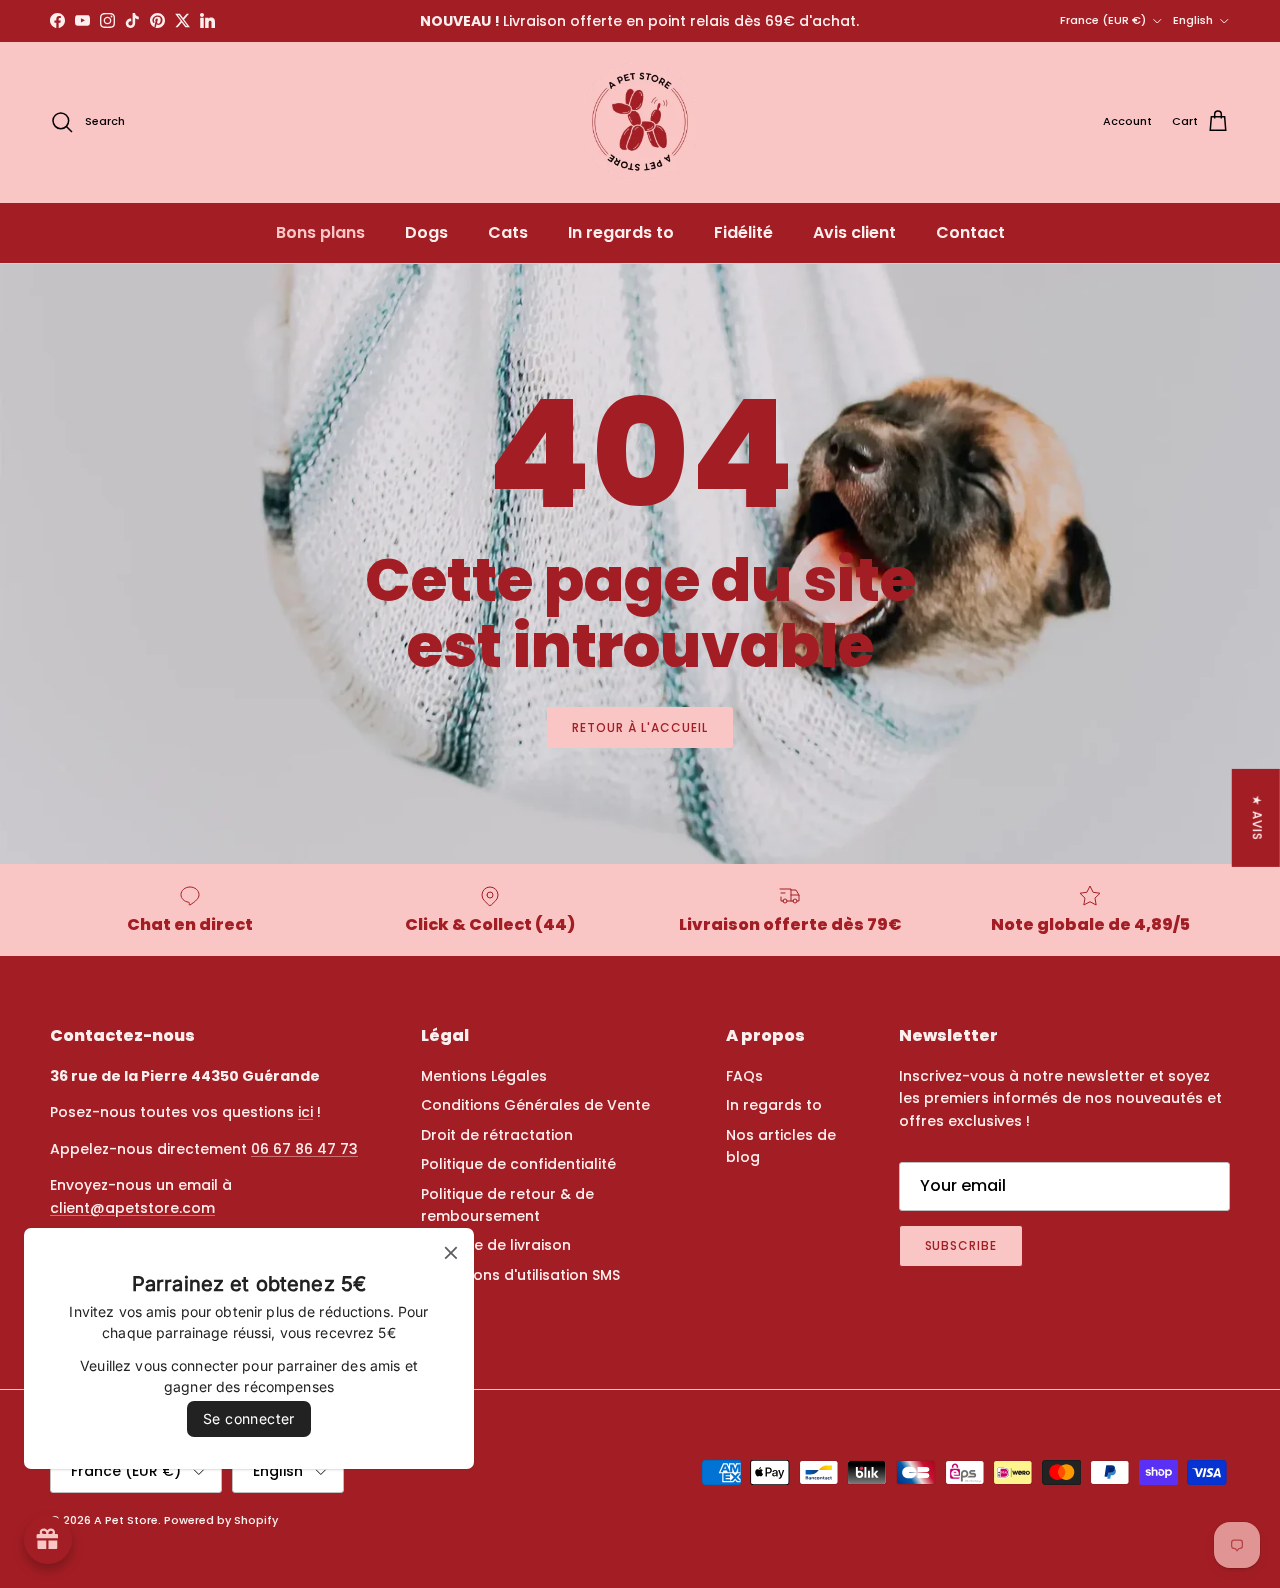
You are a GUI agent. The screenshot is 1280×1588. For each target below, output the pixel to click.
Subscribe (961, 1245)
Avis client (854, 232)
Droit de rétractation (497, 1135)
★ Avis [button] (1257, 818)
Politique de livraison (496, 1245)
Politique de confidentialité (518, 1164)
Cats (508, 232)
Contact (970, 232)
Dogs (426, 232)
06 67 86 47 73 (304, 1149)
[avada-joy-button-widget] (48, 1540)
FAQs (744, 1076)
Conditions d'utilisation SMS (520, 1275)
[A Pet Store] (640, 122)
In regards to (621, 232)
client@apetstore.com (132, 1208)
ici (305, 1112)
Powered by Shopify (221, 1520)
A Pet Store (126, 1520)
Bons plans (320, 232)
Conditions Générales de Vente (535, 1105)
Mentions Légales (484, 1076)
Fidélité (743, 232)
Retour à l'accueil (639, 727)
